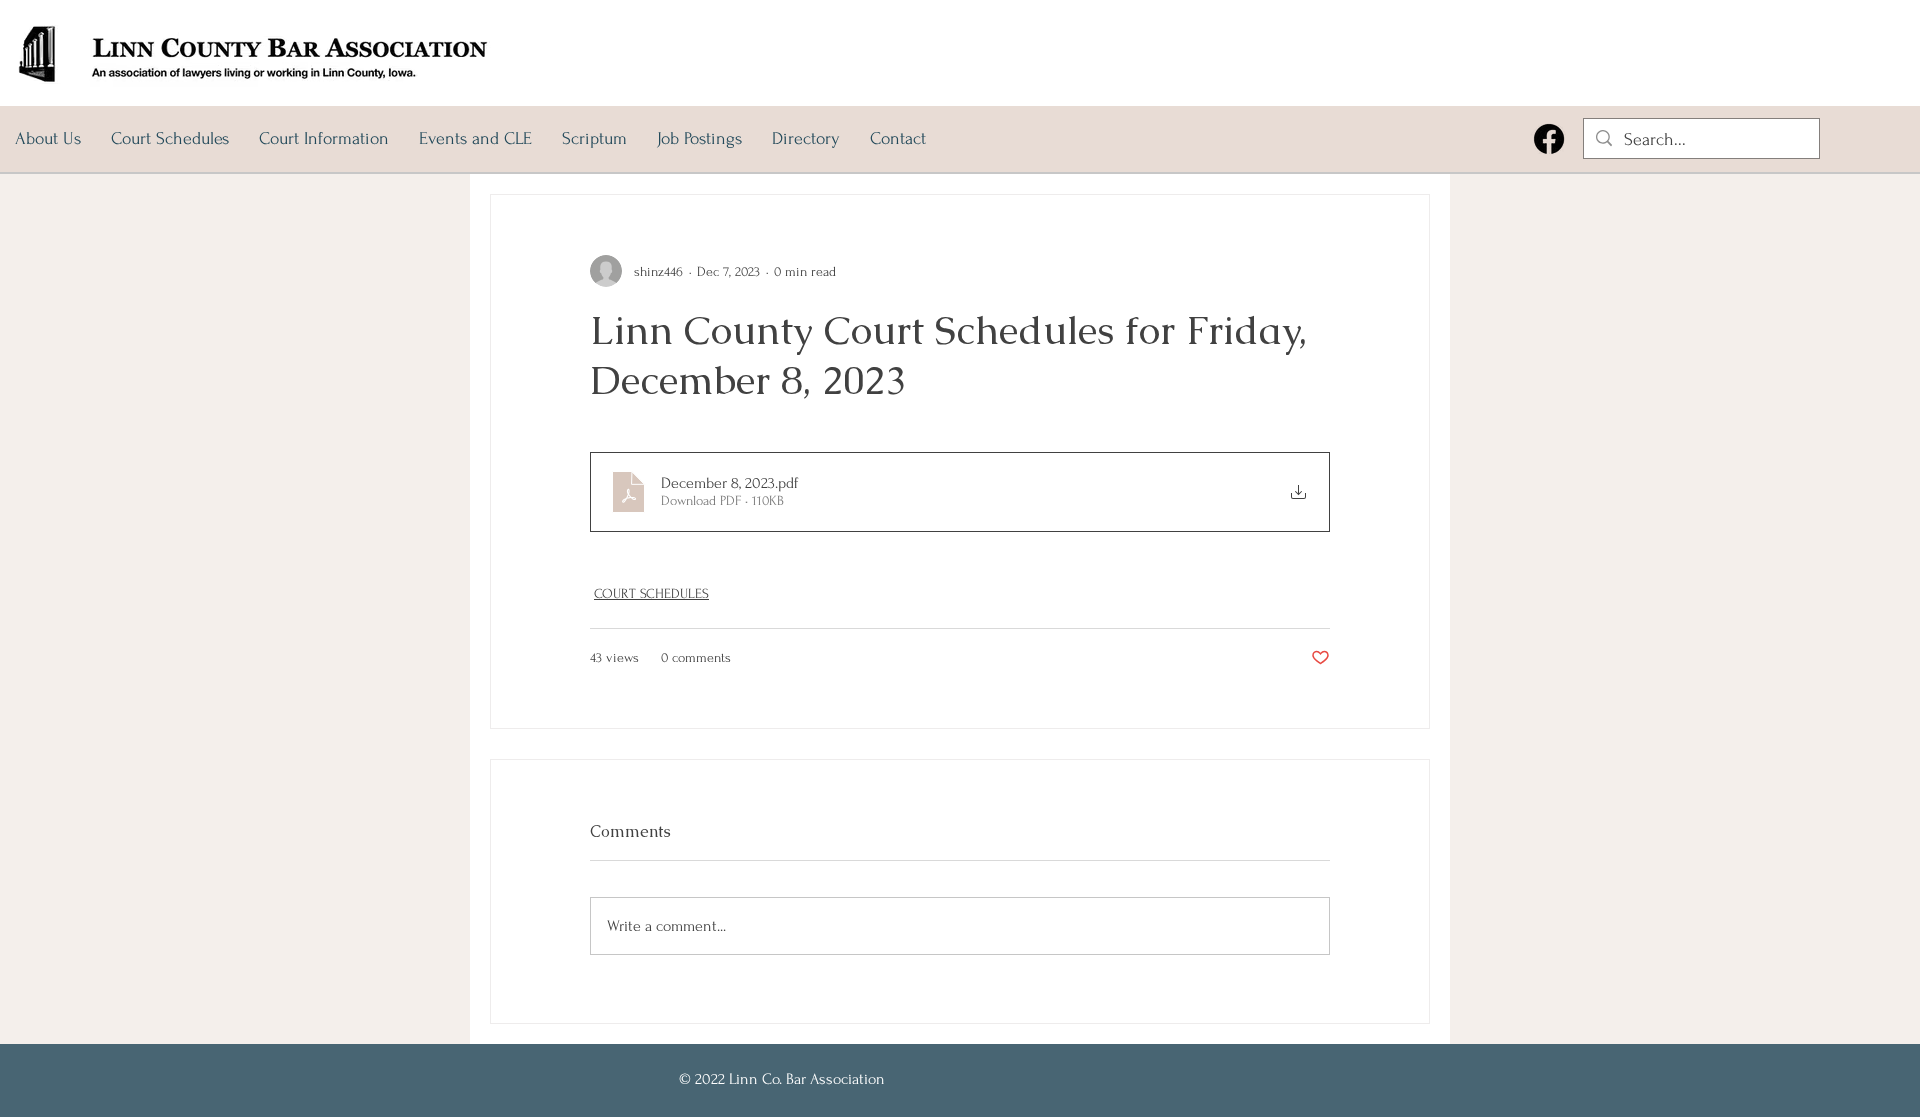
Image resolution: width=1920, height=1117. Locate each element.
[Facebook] (1549, 139)
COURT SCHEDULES (651, 593)
